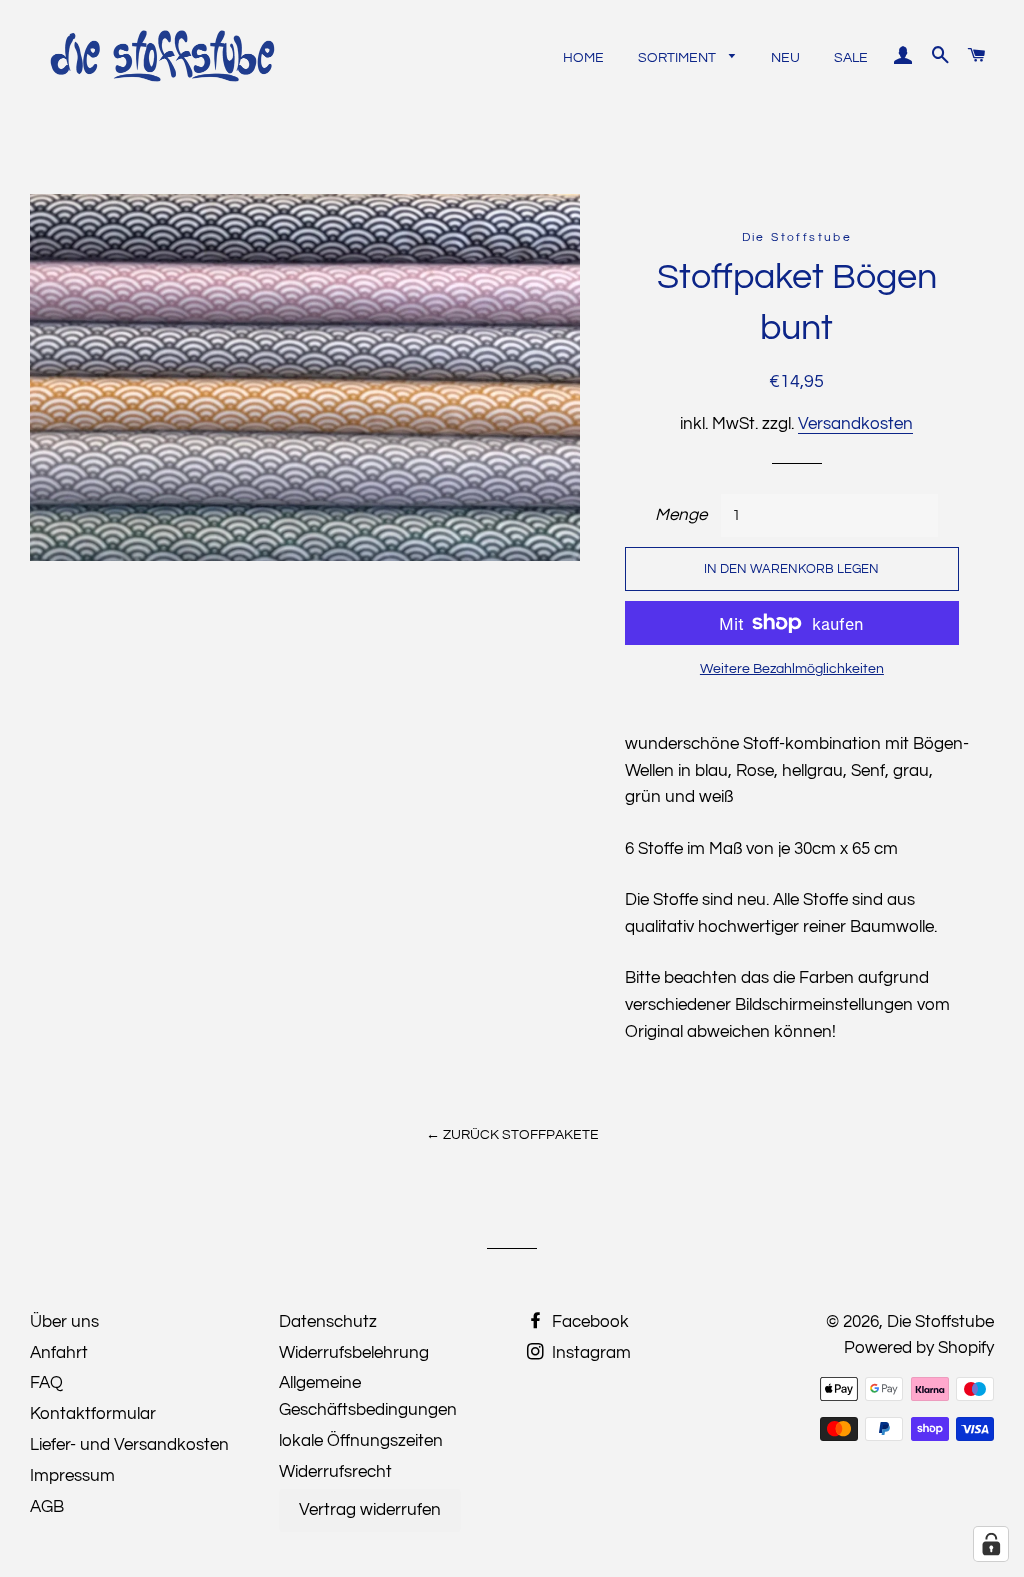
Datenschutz (328, 1322)
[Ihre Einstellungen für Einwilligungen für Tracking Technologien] (991, 1544)
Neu (785, 58)
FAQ (46, 1383)
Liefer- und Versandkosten (129, 1445)
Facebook (588, 1322)
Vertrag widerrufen (370, 1510)
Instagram (589, 1353)
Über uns (64, 1322)
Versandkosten (855, 424)
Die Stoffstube (940, 1322)
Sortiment (678, 58)
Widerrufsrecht (335, 1472)
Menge (681, 515)
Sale (851, 58)
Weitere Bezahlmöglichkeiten (792, 669)
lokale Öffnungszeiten (361, 1441)
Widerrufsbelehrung (354, 1353)
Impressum (72, 1476)
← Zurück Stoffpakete (512, 1135)
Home (583, 58)
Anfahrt (59, 1353)
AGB (47, 1507)
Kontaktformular (93, 1414)
